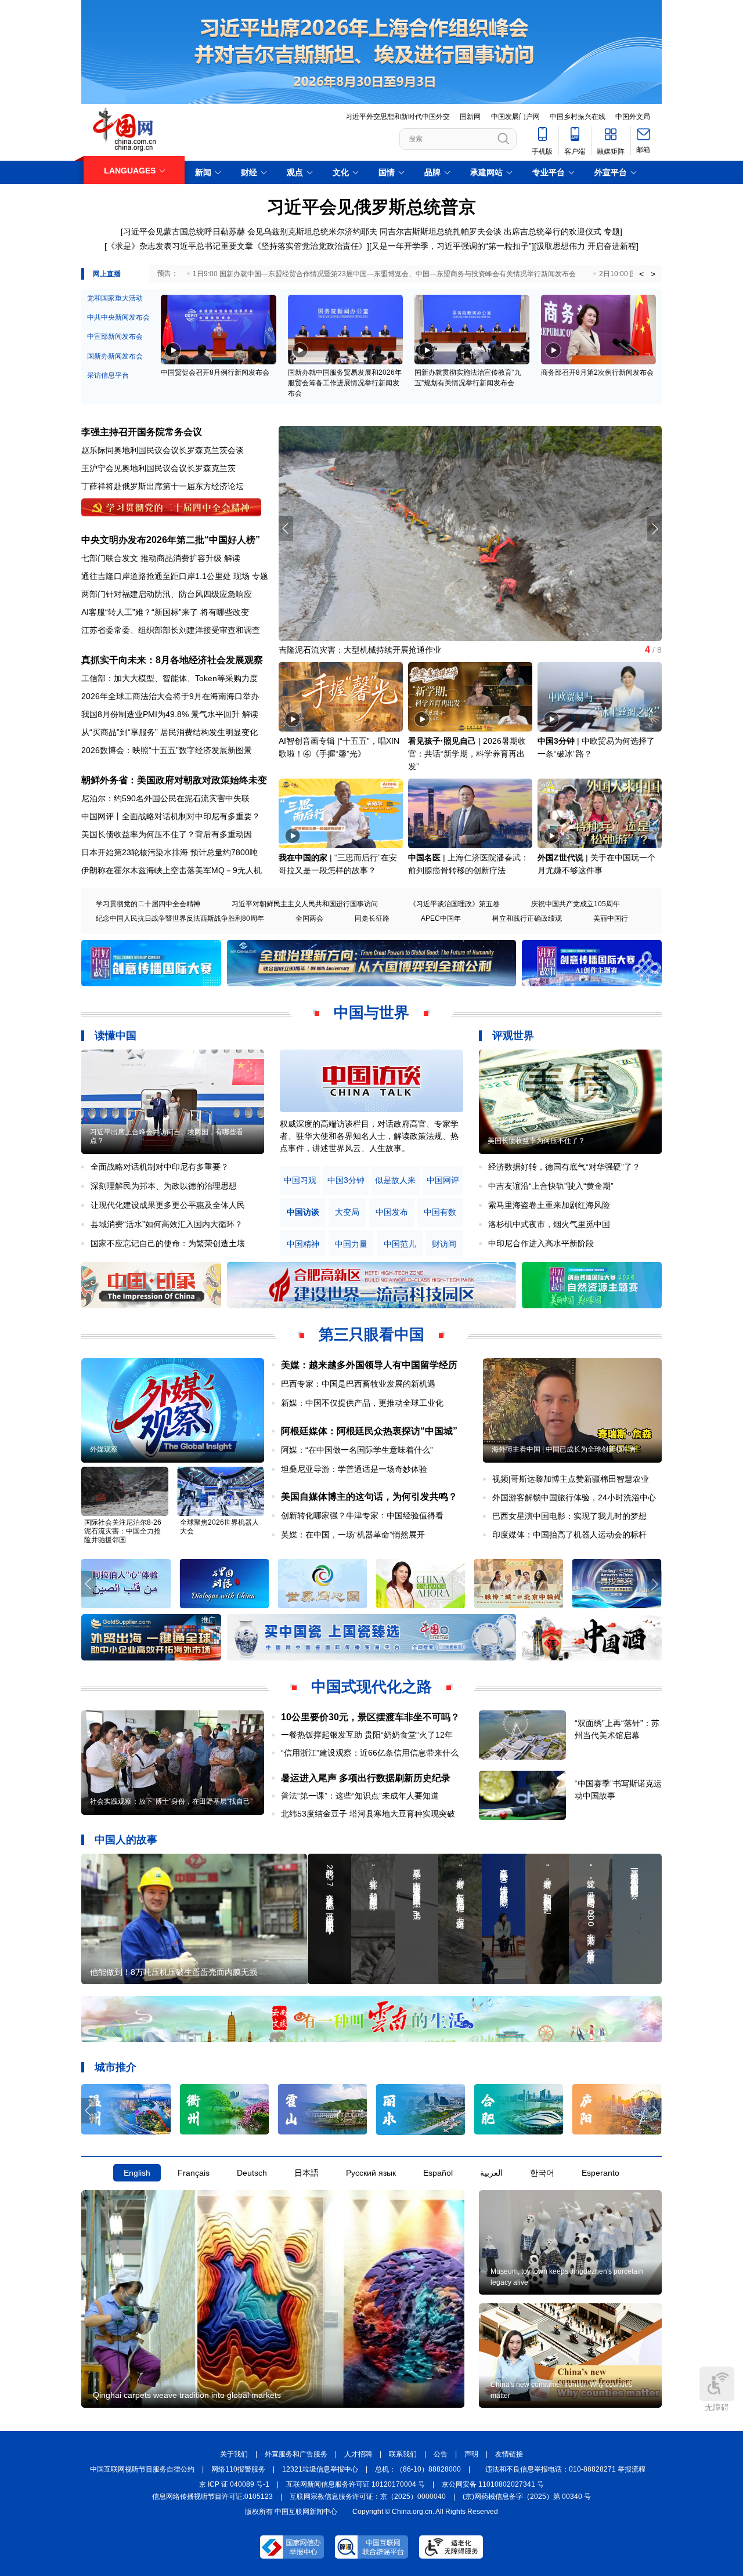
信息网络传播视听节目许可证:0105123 (212, 2497)
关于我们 (234, 2454)
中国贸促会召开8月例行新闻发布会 (215, 372)
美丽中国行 (611, 918)
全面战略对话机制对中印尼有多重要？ (160, 1167)
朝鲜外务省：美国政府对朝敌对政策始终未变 (174, 780)
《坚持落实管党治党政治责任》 (310, 246)
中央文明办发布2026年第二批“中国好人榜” (171, 540)
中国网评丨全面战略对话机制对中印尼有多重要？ (171, 816)
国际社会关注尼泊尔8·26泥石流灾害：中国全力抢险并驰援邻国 (123, 1531)
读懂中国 (116, 1036)
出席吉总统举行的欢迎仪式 (553, 231)
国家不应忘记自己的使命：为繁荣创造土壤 (168, 1243)
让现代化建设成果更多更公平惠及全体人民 (168, 1205)
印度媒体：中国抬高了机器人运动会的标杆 (569, 1535)
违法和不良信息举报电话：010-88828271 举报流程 (565, 2469)
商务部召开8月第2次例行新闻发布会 (597, 372)
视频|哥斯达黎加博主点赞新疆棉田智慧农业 (571, 1479)
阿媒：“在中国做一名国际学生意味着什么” (357, 1450)
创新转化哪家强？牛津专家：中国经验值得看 (362, 1515)
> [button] (653, 274)
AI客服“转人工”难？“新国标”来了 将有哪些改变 (165, 612)
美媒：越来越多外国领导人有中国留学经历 (369, 1365)
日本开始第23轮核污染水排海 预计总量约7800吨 (169, 852)
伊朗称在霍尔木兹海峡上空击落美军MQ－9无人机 (172, 870)
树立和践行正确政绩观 (527, 918)
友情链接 (509, 2454)
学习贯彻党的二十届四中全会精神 (148, 904)
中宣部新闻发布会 (115, 337)
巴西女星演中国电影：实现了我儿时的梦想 (569, 1516)
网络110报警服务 (238, 2469)
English (137, 2173)
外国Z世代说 (560, 858)
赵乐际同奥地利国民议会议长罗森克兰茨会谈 (163, 450)
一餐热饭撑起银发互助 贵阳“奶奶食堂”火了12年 (367, 1735)
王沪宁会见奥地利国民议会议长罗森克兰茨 (158, 468)
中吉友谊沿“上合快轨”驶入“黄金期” (551, 1186)
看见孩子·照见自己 (442, 741)
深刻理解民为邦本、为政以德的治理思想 (164, 1186)
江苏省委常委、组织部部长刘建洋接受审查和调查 (171, 630)
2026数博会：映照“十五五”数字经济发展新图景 (167, 750)
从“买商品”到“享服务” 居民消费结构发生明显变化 (169, 732)
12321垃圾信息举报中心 (320, 2469)
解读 (232, 558)
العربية (491, 2173)
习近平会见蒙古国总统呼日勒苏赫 (184, 231)
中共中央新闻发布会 (118, 317)
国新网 (470, 117)
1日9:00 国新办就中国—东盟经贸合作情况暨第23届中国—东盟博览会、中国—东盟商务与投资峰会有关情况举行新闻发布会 (384, 274)
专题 (612, 231)
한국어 (542, 2173)
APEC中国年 (441, 918)
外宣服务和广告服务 (296, 2454)
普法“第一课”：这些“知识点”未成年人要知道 (360, 1796)
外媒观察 (104, 1449)
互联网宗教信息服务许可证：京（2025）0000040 (368, 2497)
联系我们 (403, 2454)
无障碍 (717, 2407)
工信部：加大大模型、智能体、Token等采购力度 (169, 678)
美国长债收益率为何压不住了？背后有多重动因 (167, 834)
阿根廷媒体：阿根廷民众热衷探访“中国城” (369, 1431)
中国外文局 (633, 117)
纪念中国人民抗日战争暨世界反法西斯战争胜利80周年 (180, 918)
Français (194, 2173)
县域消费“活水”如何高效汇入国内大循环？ (167, 1224)
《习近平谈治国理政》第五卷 (455, 904)
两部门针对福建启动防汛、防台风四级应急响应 (167, 594)
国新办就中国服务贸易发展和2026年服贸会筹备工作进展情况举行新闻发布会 (345, 383)
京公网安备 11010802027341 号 (493, 2484)
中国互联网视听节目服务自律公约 (142, 2469)
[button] (654, 529)
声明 (471, 2454)
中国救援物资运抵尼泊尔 (323, 650)
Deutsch (252, 2173)
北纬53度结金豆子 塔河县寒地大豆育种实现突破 (368, 1814)
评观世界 (513, 1036)
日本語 (306, 2173)
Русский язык (371, 2173)
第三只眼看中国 (371, 1334)
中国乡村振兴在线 (578, 117)
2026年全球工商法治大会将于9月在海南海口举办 (170, 696)
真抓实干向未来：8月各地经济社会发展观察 (172, 660)
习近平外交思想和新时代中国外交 (398, 117)
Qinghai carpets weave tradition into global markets (187, 2395)
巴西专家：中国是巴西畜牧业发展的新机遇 (358, 1384)
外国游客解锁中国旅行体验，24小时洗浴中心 (574, 1497)
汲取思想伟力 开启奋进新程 (586, 246)
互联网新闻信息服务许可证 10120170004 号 (356, 2484)
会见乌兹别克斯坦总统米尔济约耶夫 (312, 231)
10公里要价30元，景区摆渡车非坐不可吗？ (370, 1717)
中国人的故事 (126, 1840)
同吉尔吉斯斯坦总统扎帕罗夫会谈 (441, 231)
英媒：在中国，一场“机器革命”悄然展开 (353, 1535)
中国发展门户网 (515, 117)
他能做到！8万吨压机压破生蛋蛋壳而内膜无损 (174, 1972)
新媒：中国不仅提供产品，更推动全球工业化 (362, 1403)
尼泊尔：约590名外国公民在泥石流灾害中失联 (165, 798)
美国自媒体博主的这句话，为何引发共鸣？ (369, 1497)
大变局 (347, 1212)
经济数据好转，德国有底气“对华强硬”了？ (564, 1167)
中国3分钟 (556, 741)
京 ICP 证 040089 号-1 (234, 2484)
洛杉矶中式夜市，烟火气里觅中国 (549, 1224)
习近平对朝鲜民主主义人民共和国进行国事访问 (305, 904)
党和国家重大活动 (115, 298)
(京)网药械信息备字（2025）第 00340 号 (527, 2497)
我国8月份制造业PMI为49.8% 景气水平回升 (160, 714)
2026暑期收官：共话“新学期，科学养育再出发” (467, 754)
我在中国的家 (303, 858)
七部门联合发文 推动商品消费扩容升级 (152, 558)
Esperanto (600, 2173)
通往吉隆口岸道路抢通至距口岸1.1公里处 (156, 576)
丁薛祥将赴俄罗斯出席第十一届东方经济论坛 (163, 486)
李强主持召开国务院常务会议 (142, 432)
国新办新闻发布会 (115, 356)
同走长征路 (372, 918)
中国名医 (424, 858)
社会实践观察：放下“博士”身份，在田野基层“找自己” (171, 1801)
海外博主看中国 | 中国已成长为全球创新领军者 (564, 1449)
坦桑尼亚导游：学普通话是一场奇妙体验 (354, 1469)
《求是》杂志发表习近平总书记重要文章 (180, 246)
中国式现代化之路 (371, 1687)
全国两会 (309, 918)
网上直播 (107, 274)
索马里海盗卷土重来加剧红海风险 (549, 1205)
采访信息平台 (108, 375)
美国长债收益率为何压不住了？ (536, 1141)
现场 (241, 576)
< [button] (641, 274)
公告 (441, 2454)
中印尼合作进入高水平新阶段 (541, 1243)
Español (438, 2173)
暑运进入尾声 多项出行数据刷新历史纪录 (366, 1778)
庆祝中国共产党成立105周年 (576, 904)
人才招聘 (358, 2454)
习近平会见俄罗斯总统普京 (371, 207)
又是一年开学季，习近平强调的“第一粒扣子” (452, 246)
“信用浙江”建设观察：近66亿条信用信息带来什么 (370, 1753)
